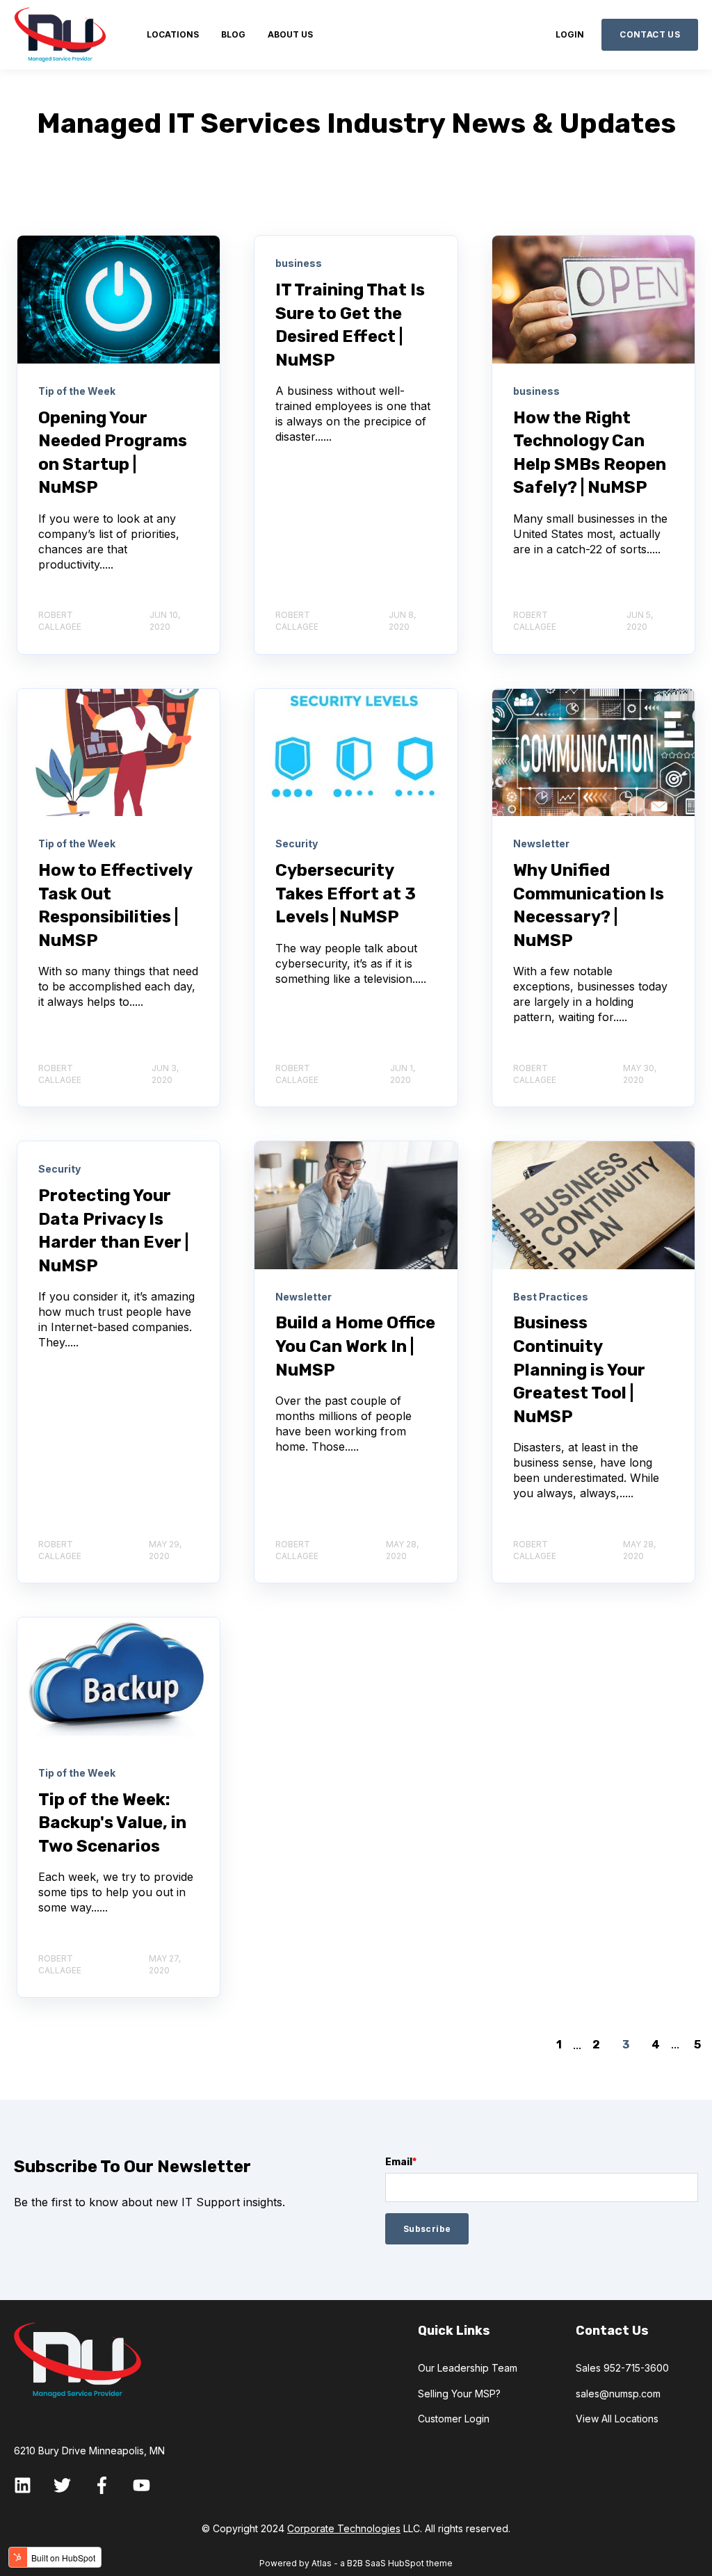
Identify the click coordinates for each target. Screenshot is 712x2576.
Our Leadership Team (468, 2368)
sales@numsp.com (618, 2394)
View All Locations (617, 2419)
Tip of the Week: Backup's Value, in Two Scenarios (112, 1823)
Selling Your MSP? (459, 2394)
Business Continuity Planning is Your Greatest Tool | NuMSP (579, 1369)
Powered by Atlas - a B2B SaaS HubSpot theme (356, 2563)
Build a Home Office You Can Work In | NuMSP (355, 1346)
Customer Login (454, 2419)
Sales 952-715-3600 (622, 2368)
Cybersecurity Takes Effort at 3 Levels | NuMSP (346, 894)
